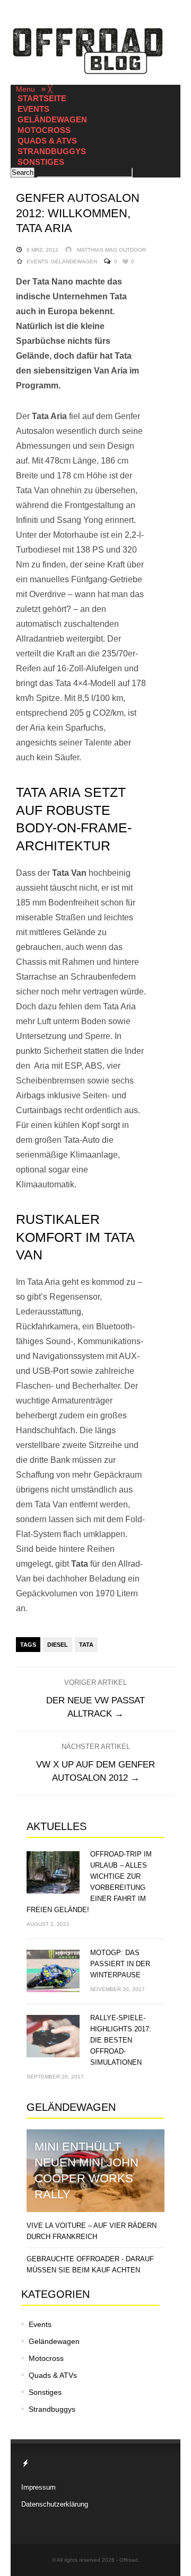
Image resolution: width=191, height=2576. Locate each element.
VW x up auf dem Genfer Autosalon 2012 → (95, 1771)
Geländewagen (74, 261)
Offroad (129, 2560)
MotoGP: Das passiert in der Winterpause (120, 1964)
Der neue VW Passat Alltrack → (95, 1707)
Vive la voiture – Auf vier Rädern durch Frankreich (92, 2231)
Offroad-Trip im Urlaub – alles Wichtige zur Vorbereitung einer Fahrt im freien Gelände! (89, 1882)
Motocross (46, 2358)
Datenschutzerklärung (55, 2504)
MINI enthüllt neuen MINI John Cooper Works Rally (86, 2170)
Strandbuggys (52, 2409)
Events (37, 261)
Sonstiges (45, 2392)
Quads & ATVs (53, 2375)
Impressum (38, 2487)
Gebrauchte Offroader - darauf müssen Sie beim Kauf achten (90, 2264)
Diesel (58, 1645)
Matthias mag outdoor (111, 250)
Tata (86, 1645)
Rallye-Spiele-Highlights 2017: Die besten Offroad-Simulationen (121, 2040)
